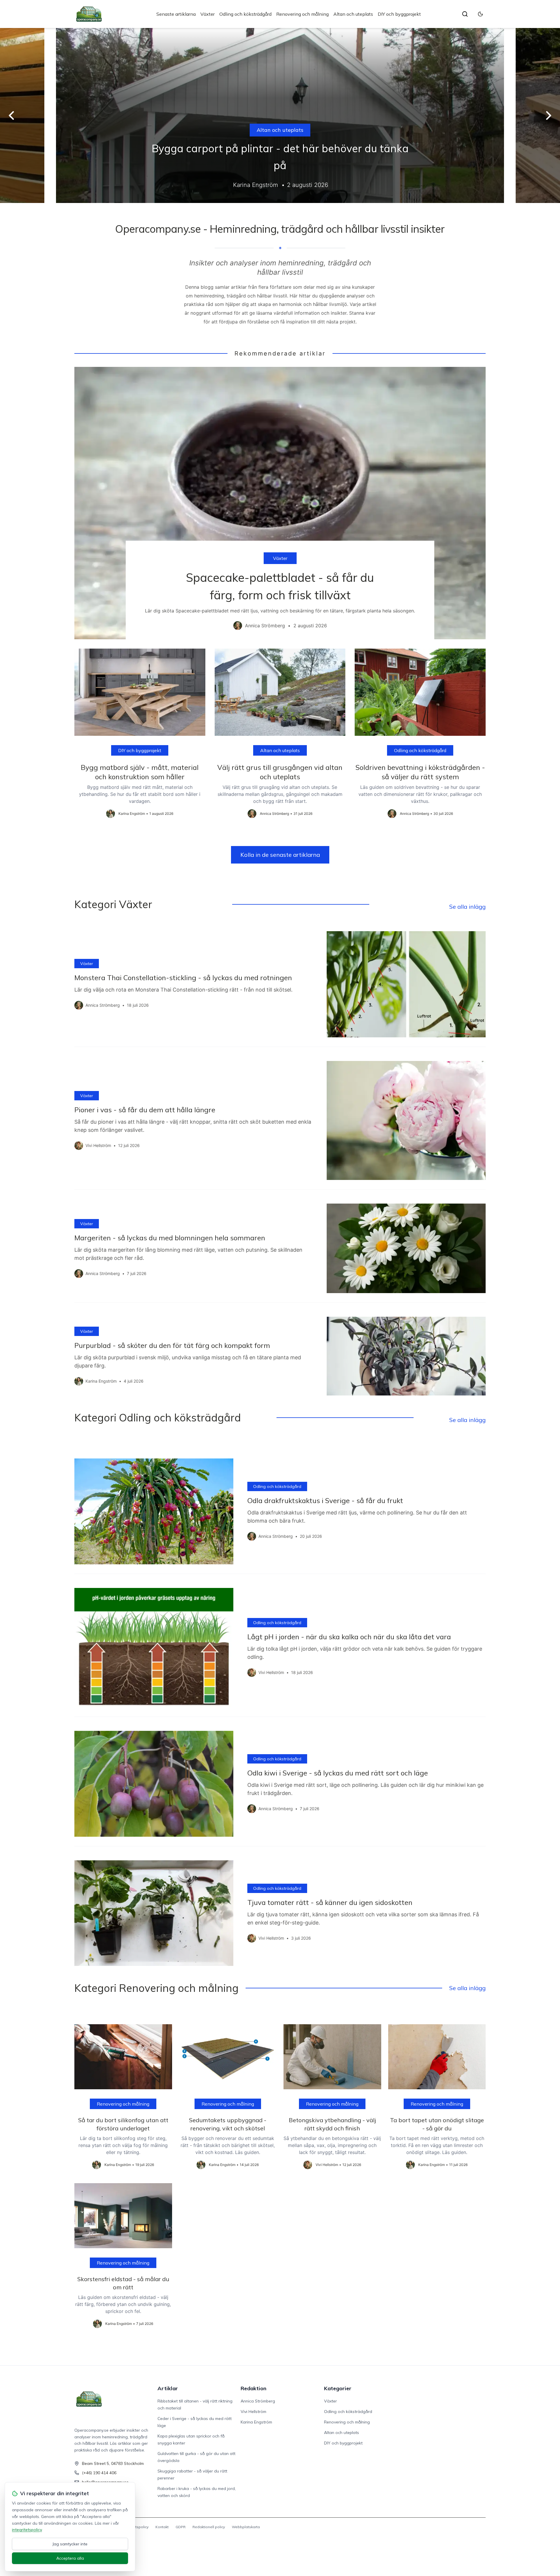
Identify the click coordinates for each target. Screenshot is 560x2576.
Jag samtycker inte (70, 2544)
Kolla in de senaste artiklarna (280, 855)
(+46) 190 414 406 (99, 2473)
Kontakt (162, 2527)
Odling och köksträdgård (245, 14)
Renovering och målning (302, 14)
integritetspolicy (27, 2530)
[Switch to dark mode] (480, 14)
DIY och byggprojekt (399, 14)
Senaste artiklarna (176, 14)
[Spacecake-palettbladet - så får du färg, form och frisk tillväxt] (280, 503)
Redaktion (253, 2388)
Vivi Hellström (253, 2412)
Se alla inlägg (467, 907)
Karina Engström (256, 2422)
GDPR (181, 2527)
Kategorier (338, 2388)
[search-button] (465, 14)
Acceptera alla (70, 2558)
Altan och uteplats (353, 14)
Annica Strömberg (258, 2401)
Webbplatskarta (246, 2527)
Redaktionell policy (209, 2527)
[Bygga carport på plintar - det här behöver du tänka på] (280, 115)
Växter (208, 14)
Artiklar (168, 2388)
